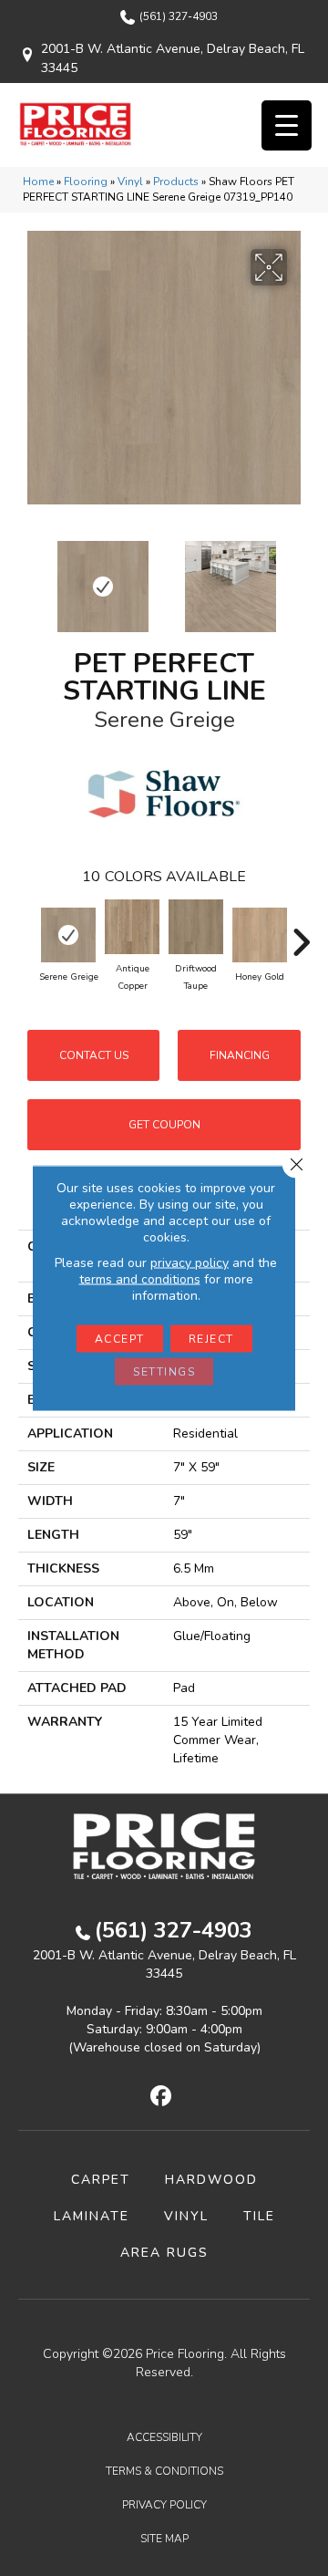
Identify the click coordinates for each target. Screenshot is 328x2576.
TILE (259, 2216)
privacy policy (190, 1263)
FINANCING (240, 1055)
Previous (27, 577)
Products (176, 182)
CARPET (101, 2180)
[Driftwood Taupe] (196, 927)
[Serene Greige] (68, 935)
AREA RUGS (164, 2253)
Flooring (86, 182)
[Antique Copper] (132, 927)
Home (38, 182)
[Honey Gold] (260, 935)
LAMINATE (92, 2216)
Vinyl (130, 182)
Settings (164, 1372)
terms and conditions (140, 1279)
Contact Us (94, 1055)
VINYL (186, 2216)
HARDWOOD (211, 2180)
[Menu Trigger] (287, 125)
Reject (211, 1339)
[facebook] (162, 2097)
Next (301, 577)
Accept (120, 1339)
